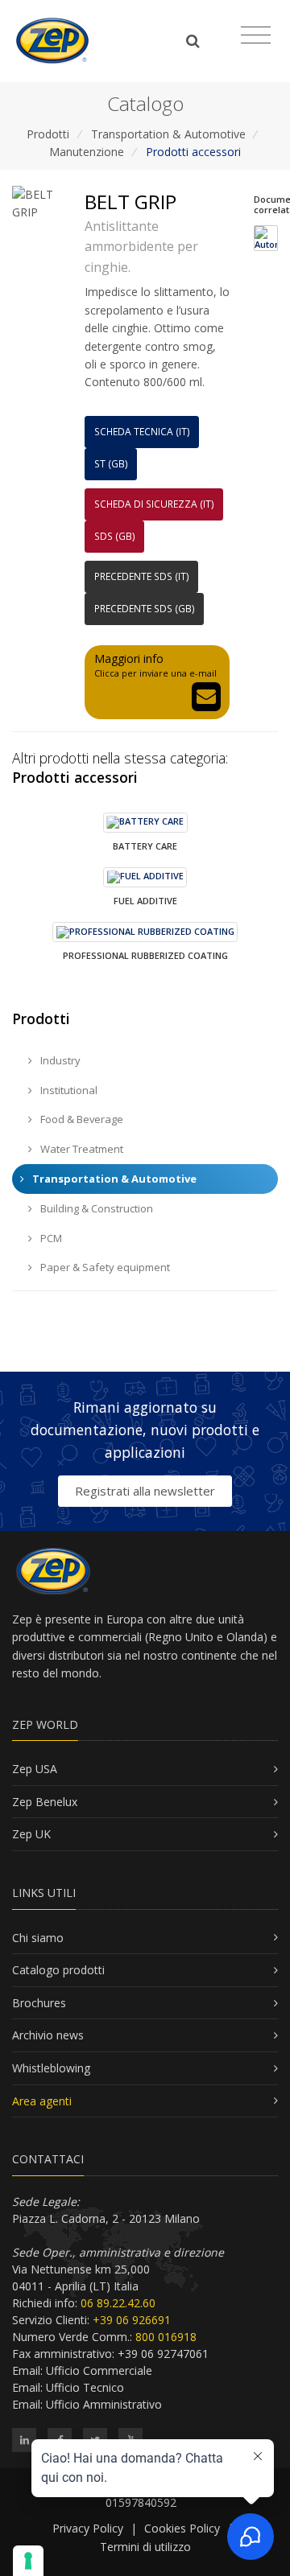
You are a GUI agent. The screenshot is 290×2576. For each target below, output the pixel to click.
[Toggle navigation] (256, 35)
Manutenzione (87, 152)
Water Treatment (81, 1149)
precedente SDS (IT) (142, 576)
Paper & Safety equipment (104, 1267)
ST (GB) (111, 464)
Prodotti (48, 134)
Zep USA (35, 1769)
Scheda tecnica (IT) (142, 432)
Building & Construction (95, 1208)
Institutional (68, 1090)
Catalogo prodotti (58, 1970)
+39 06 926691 (132, 2320)
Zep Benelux (45, 1802)
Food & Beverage (81, 1119)
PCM (50, 1238)
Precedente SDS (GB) (145, 609)
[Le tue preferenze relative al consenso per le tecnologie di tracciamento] (28, 2561)
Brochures (39, 2003)
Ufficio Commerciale (99, 2370)
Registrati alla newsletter (145, 1491)
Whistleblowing (51, 2068)
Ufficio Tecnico (85, 2387)
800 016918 (166, 2337)
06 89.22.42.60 (118, 2303)
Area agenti (42, 2101)
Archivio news (48, 2035)
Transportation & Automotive (168, 134)
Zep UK (31, 1834)
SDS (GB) (115, 536)
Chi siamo (38, 1938)
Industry (59, 1060)
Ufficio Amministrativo (104, 2404)
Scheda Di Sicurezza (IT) (154, 504)
